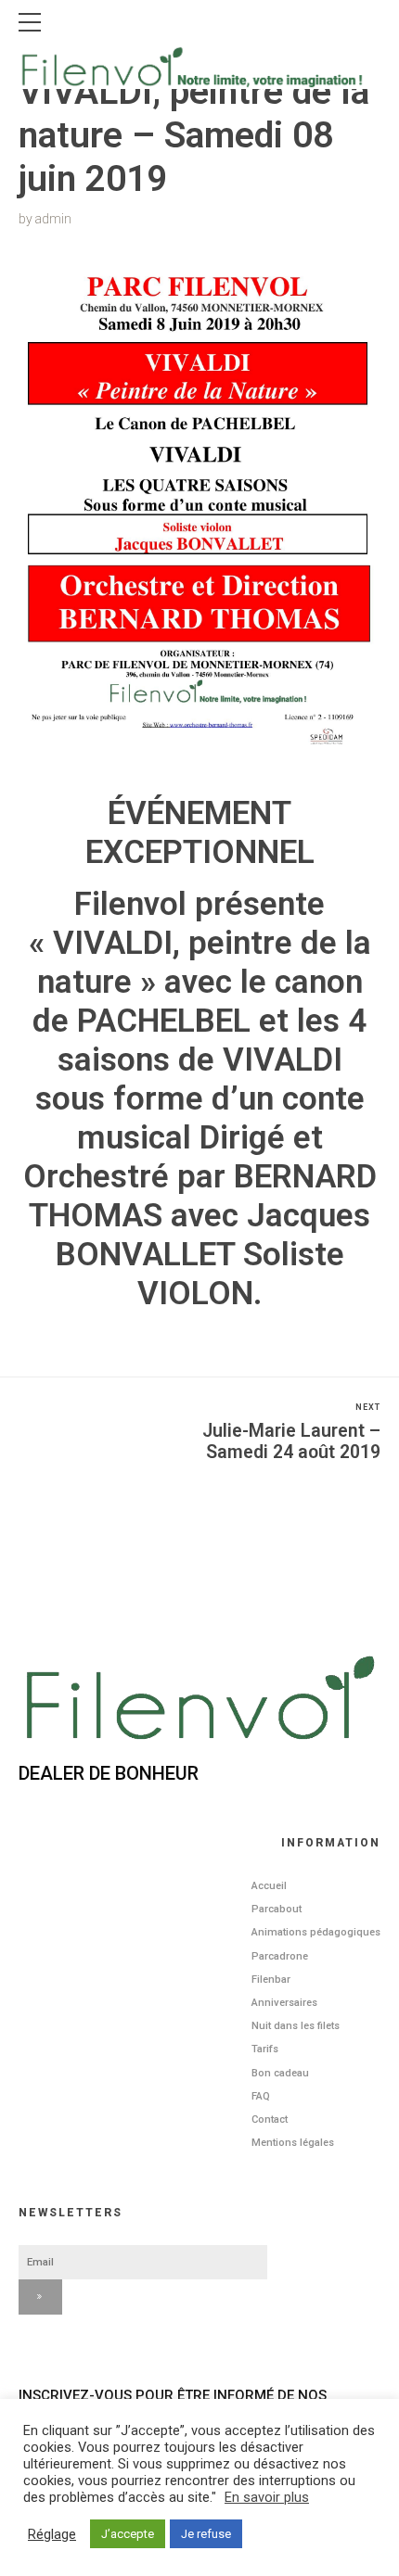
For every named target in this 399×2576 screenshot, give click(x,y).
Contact (270, 2119)
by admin (45, 219)
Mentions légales (293, 2143)
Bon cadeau (280, 2073)
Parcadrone (280, 1956)
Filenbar (271, 1980)
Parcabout (277, 1909)
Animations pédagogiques (316, 1932)
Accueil (269, 1886)
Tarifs (265, 2049)
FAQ (261, 2096)
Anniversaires (284, 2003)
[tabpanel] (199, 514)
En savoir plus (267, 2497)
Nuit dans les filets (296, 2026)
